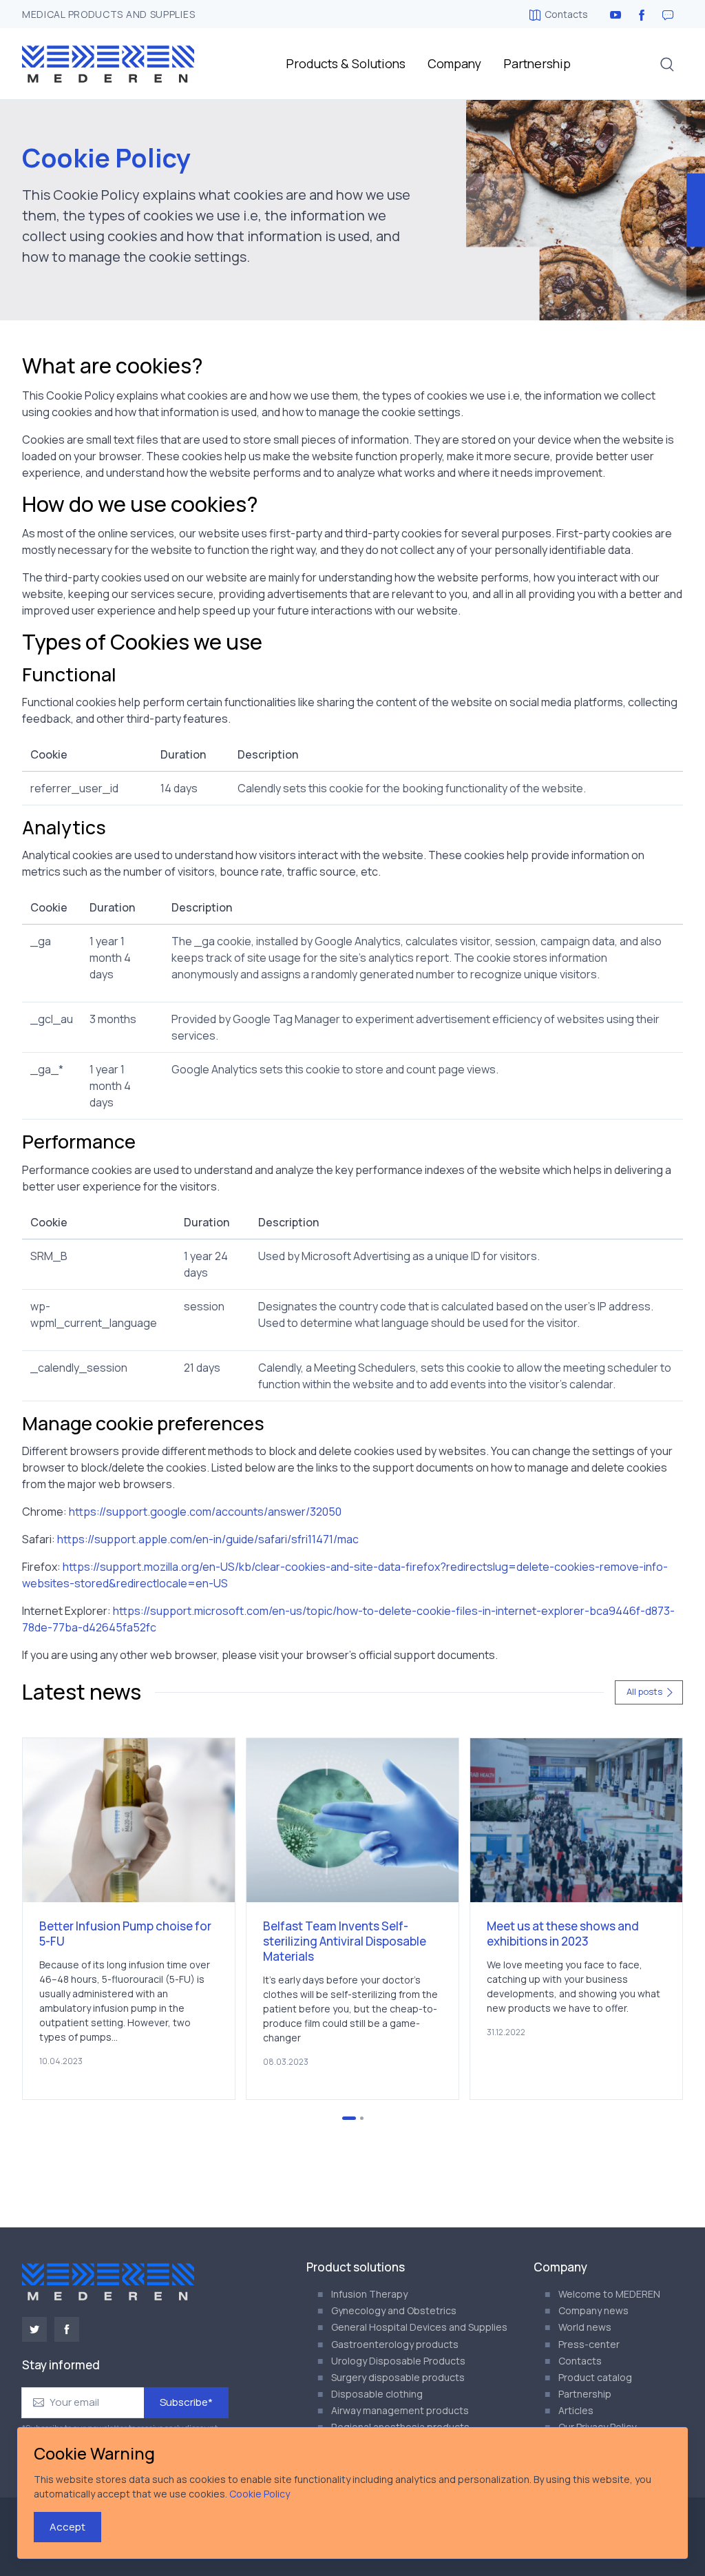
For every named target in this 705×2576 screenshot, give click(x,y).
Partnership (537, 63)
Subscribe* (186, 2402)
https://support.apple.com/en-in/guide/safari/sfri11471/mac (208, 1539)
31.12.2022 (506, 2032)
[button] (667, 64)
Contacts (566, 14)
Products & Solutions (346, 63)
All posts (644, 1691)
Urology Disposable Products (398, 2361)
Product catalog (595, 2377)
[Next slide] (638, 1919)
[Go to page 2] (362, 2118)
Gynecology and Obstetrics (394, 2310)
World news (585, 2327)
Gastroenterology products (395, 2344)
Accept (67, 2527)
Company (454, 63)
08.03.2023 (286, 2062)
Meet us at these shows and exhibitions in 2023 (563, 1934)
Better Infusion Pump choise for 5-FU (125, 1934)
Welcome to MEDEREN (609, 2294)
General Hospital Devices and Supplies (419, 2327)
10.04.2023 (61, 2061)
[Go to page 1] (349, 2118)
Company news (593, 2310)
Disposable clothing (377, 2394)
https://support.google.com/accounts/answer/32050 (205, 1512)
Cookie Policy (260, 2494)
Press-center (589, 2344)
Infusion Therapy (369, 2294)
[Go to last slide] (67, 1919)
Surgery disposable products (398, 2377)
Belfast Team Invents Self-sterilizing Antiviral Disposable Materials (345, 1941)
